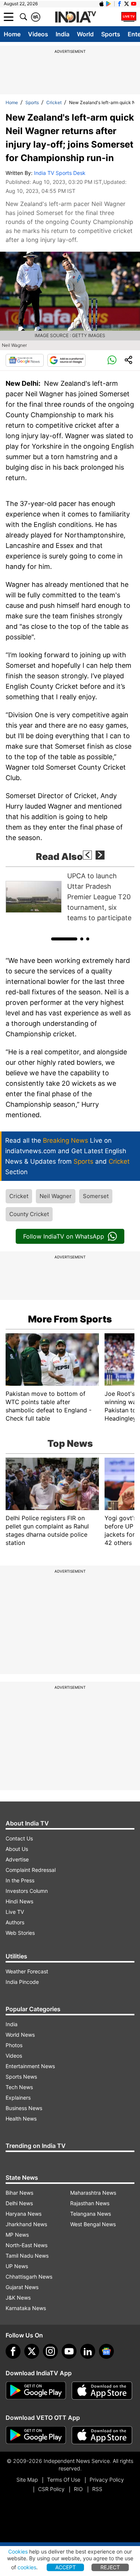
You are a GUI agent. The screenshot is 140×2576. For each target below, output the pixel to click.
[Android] (109, 4)
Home (12, 34)
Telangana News (91, 2214)
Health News (21, 2119)
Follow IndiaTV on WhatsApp (64, 1236)
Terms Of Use (64, 2480)
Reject (110, 2567)
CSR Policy (51, 2489)
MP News (17, 2235)
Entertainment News (30, 2066)
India (63, 34)
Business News (24, 2108)
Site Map (27, 2480)
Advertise (17, 1859)
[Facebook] (13, 2351)
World (85, 34)
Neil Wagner (56, 1196)
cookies (27, 2567)
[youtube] (69, 2351)
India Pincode (22, 1982)
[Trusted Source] (66, 360)
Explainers (18, 2098)
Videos (38, 34)
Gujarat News (22, 2287)
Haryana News (24, 2214)
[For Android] (36, 2435)
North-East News (27, 2245)
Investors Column (27, 1891)
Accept (66, 2567)
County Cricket (29, 1214)
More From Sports (70, 1319)
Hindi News (19, 1901)
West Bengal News (93, 2224)
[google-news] (106, 2351)
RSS (97, 2489)
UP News (17, 2266)
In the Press (20, 1880)
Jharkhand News (26, 2224)
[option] (70, 897)
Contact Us (19, 1838)
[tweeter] (32, 2351)
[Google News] (25, 360)
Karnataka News (26, 2308)
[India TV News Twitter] (127, 4)
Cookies (18, 2551)
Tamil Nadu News (27, 2256)
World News (20, 2035)
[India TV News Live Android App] (36, 2391)
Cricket (54, 102)
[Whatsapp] (112, 360)
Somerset (96, 1196)
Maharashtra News (93, 2193)
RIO (78, 2489)
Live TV (15, 1912)
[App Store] (102, 2391)
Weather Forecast (27, 1971)
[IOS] (102, 4)
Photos (14, 2045)
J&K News (18, 2298)
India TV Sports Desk (60, 173)
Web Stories (20, 1933)
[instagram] (50, 2351)
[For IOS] (102, 2435)
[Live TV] (129, 17)
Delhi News (19, 2203)
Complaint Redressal (31, 1870)
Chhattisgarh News (29, 2277)
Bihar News (19, 2193)
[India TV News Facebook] (119, 4)
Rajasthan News (90, 2203)
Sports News (21, 2077)
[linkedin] (88, 2351)
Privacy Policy (107, 2480)
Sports (111, 34)
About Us (17, 1849)
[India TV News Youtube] (134, 4)
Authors (15, 1922)
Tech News (19, 2087)
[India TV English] (75, 17)
